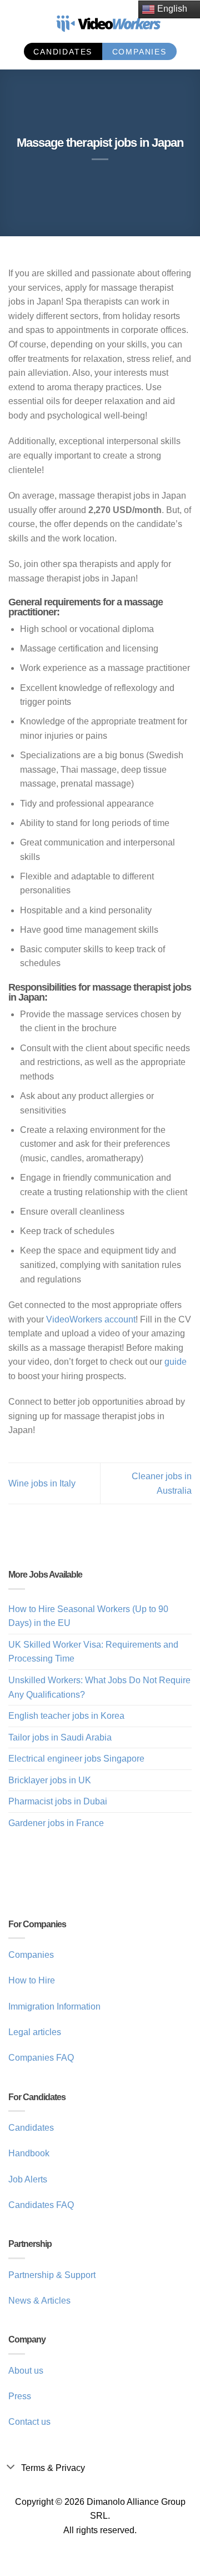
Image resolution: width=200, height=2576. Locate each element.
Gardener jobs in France (56, 1823)
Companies (31, 1955)
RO (16, 32)
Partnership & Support (52, 2275)
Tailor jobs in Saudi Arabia (60, 1737)
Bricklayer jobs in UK (50, 1780)
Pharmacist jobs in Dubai (58, 1801)
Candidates (31, 2128)
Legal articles (35, 2032)
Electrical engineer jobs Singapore (76, 1759)
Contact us (29, 2422)
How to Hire (32, 1980)
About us (26, 2371)
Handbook (29, 2153)
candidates (63, 52)
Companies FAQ (41, 2058)
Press (20, 2396)
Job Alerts (28, 2179)
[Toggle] (10, 2466)
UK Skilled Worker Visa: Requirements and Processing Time (93, 1652)
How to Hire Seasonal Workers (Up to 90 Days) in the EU (88, 1616)
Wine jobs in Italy (42, 1483)
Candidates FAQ (41, 2205)
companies (139, 52)
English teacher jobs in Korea (66, 1716)
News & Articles (39, 2301)
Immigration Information (54, 2006)
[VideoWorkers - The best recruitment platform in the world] (108, 18)
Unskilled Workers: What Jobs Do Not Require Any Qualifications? (99, 1687)
